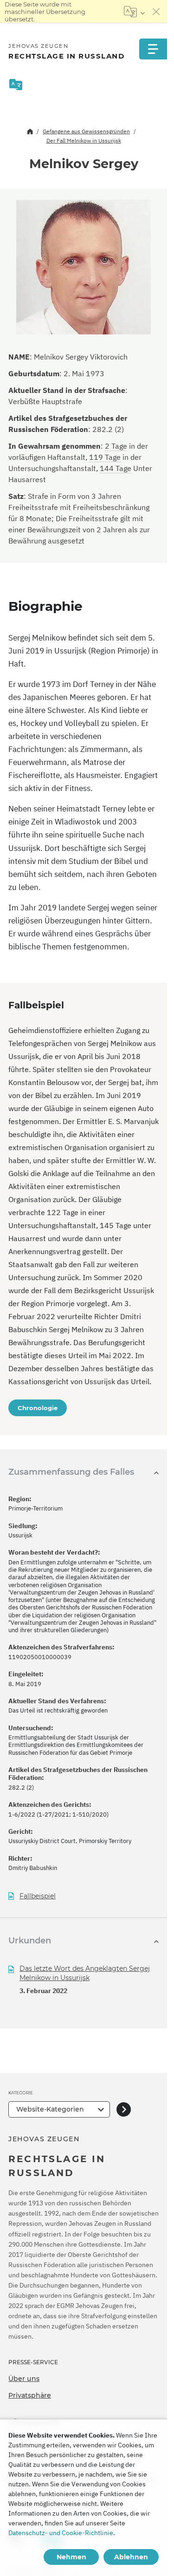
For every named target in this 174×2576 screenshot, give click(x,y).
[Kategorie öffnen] (124, 2109)
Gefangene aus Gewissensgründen (86, 131)
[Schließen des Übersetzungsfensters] (156, 12)
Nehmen (71, 2557)
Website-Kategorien (50, 2109)
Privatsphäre (30, 2395)
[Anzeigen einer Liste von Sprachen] (134, 12)
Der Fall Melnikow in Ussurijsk (84, 141)
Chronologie (38, 1408)
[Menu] (153, 49)
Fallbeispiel (38, 1896)
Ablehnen (131, 2557)
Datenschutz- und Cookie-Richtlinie (61, 2533)
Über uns (24, 2379)
